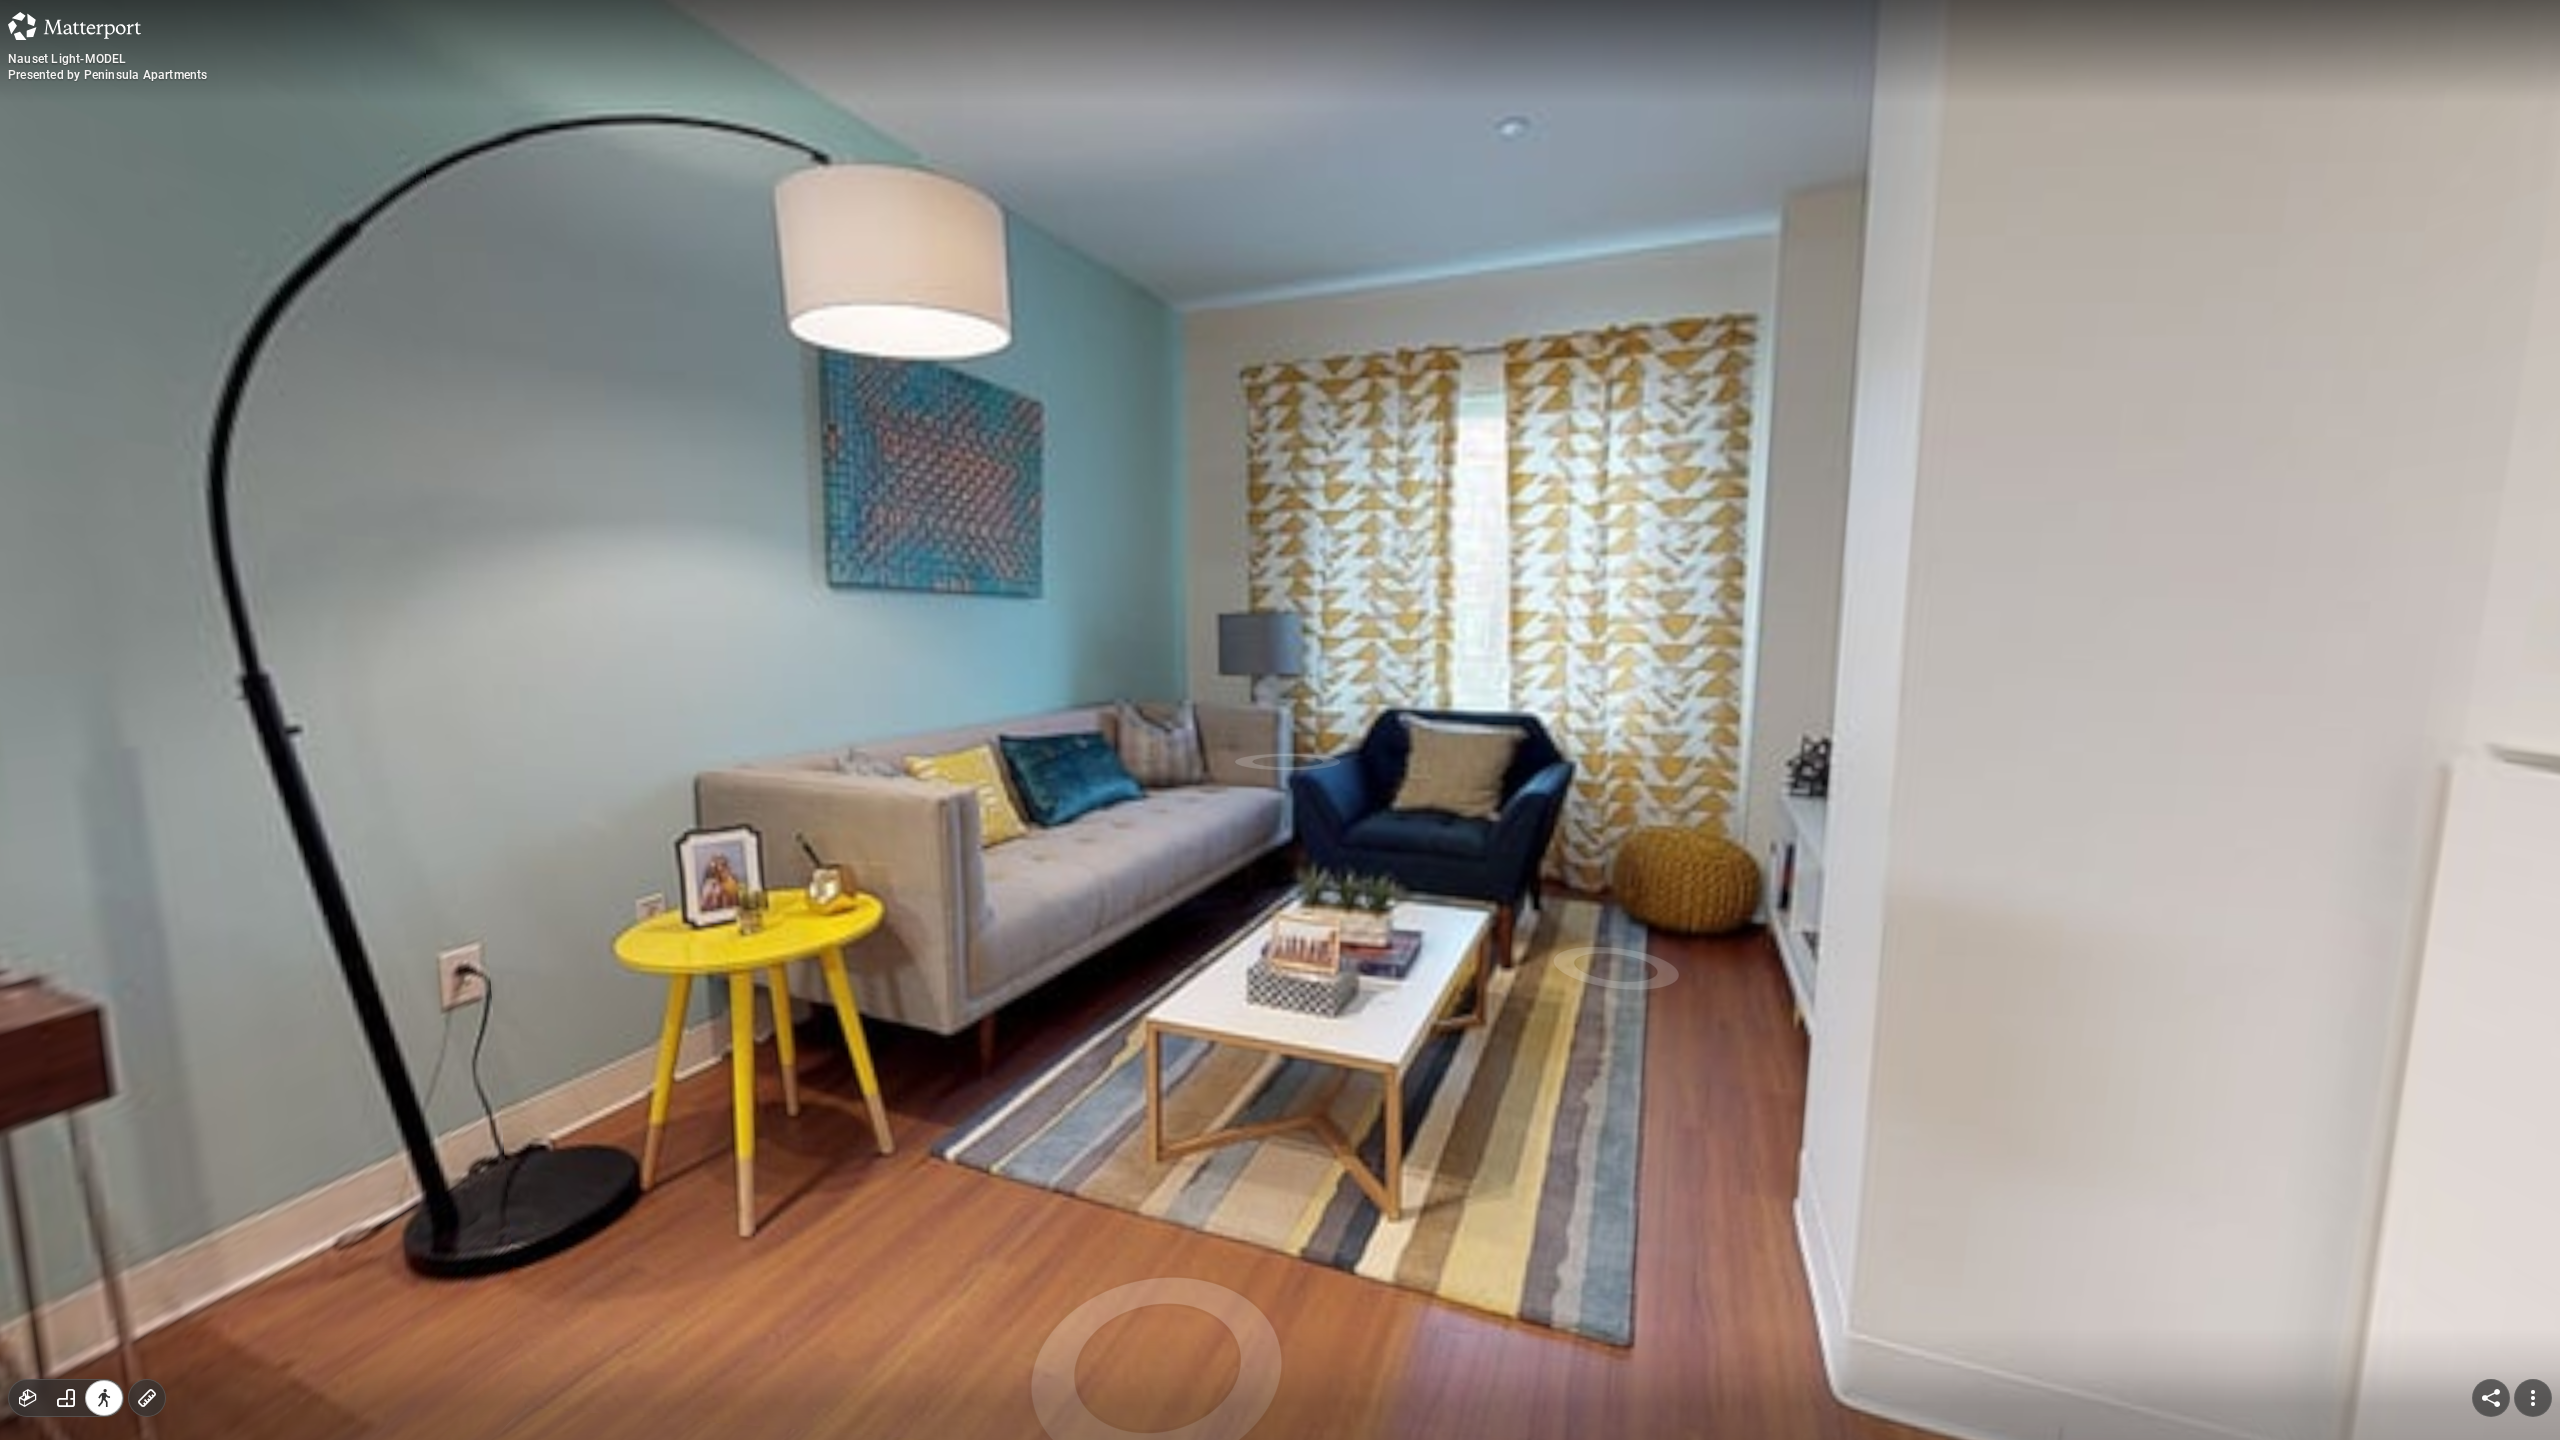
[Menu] (2533, 1398)
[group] (66, 1398)
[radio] (28, 1398)
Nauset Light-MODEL (67, 59)
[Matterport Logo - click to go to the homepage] (74, 26)
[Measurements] (147, 1398)
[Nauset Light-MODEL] (1280, 720)
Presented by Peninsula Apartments (108, 75)
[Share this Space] (2491, 1398)
